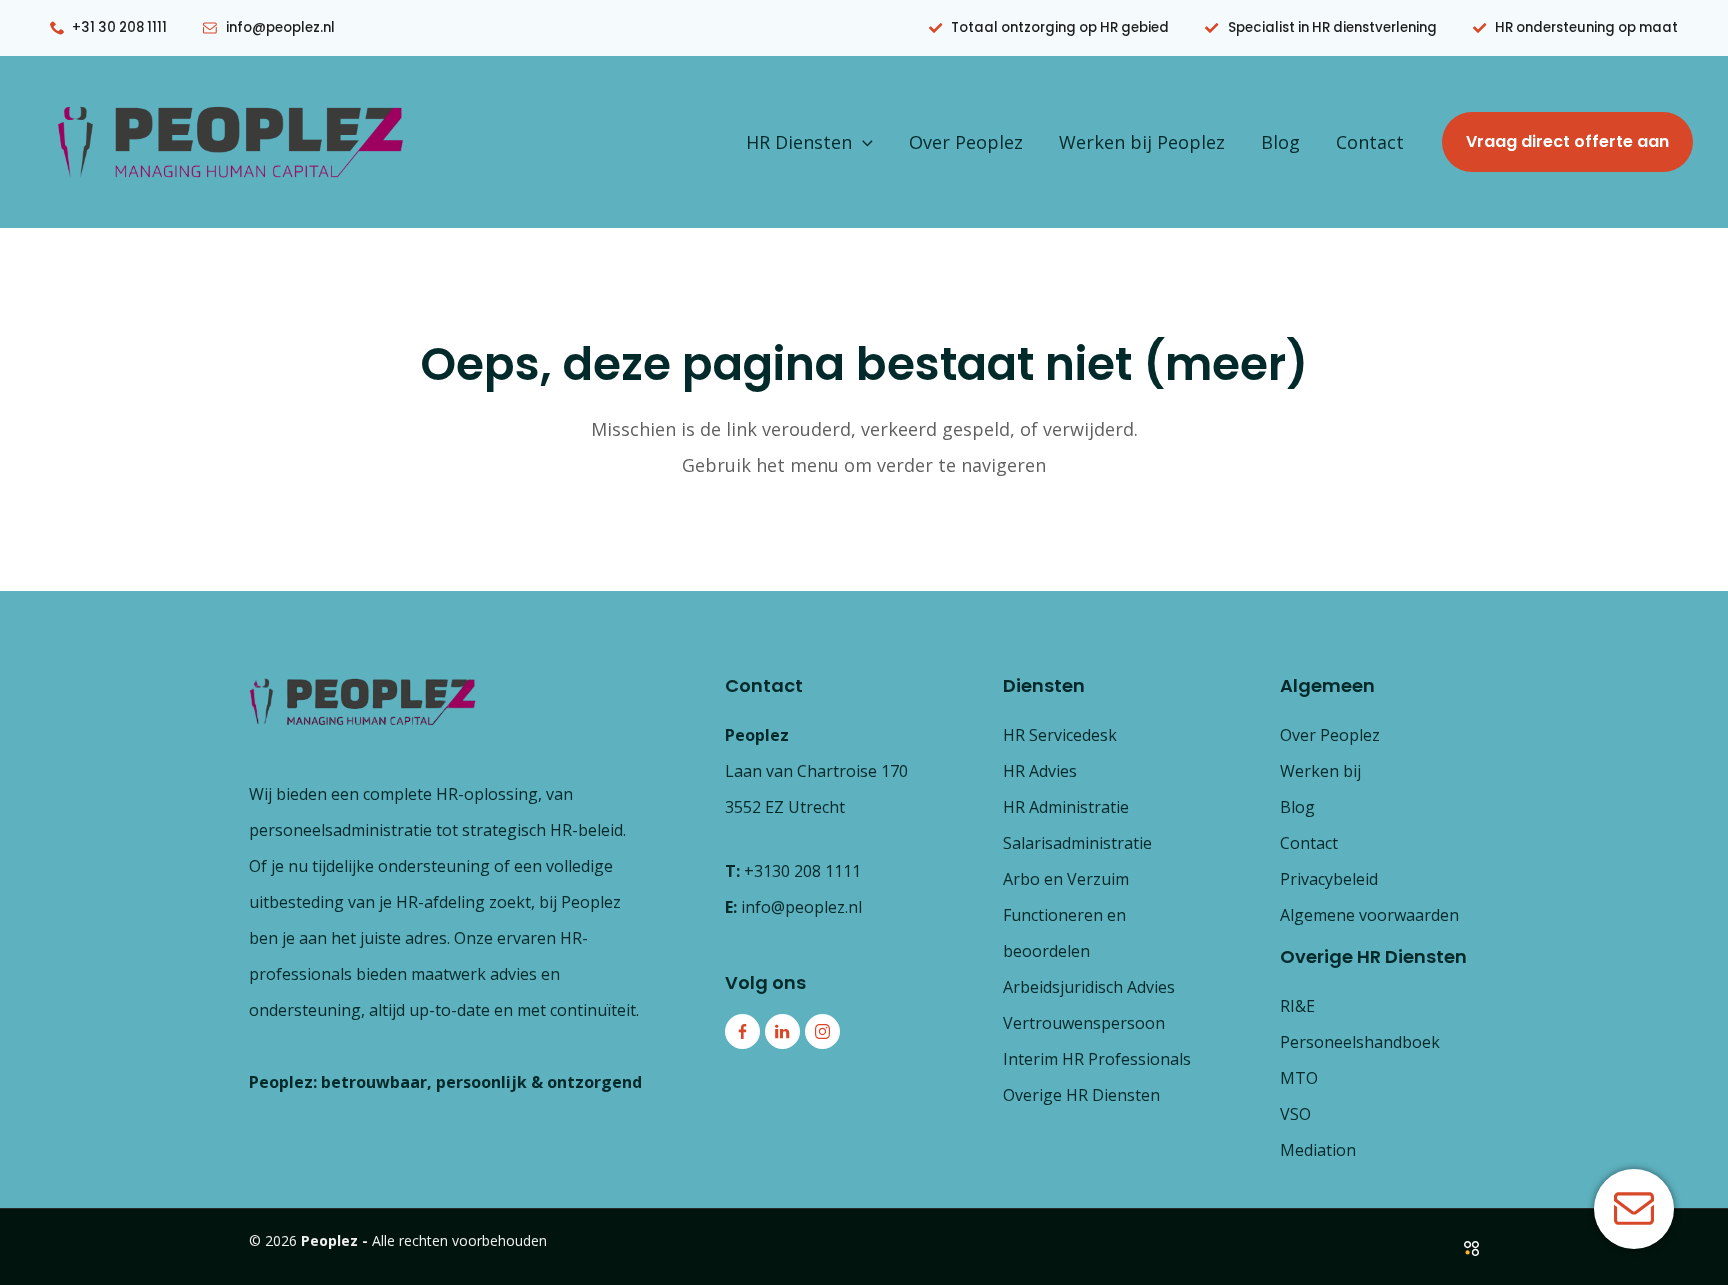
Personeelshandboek (1360, 1042)
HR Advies (1040, 771)
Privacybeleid (1329, 879)
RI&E (1297, 1006)
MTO (1299, 1078)
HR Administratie (1066, 807)
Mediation (1318, 1150)
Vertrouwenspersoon (1084, 1023)
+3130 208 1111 (802, 871)
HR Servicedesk (1060, 735)
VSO (1295, 1114)
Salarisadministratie (1077, 843)
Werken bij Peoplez (1142, 142)
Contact (1370, 142)
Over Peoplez (966, 142)
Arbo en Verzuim (1066, 879)
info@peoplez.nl (801, 907)
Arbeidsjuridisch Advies (1089, 987)
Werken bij (1320, 771)
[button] (862, 142)
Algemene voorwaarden (1369, 915)
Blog (1280, 142)
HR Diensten (799, 142)
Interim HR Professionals (1097, 1059)
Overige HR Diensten (1081, 1095)
